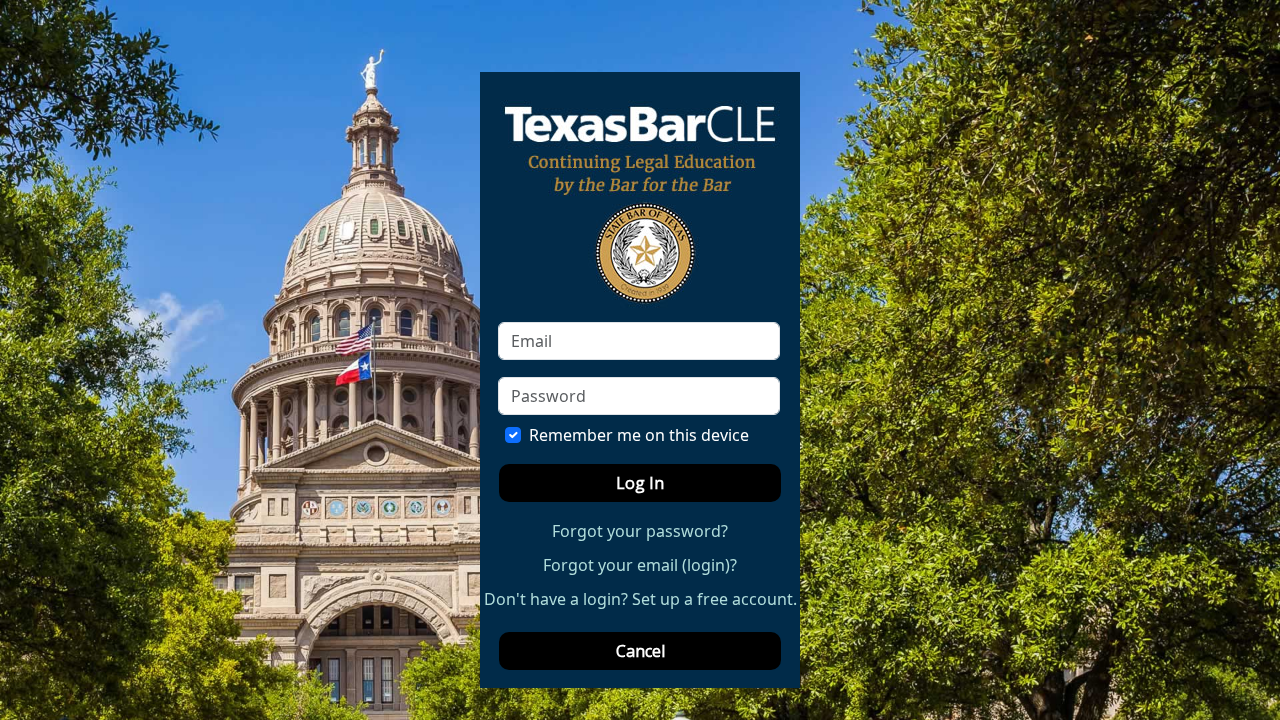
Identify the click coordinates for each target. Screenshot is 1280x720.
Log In (640, 483)
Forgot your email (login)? (640, 565)
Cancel (640, 651)
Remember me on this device (639, 435)
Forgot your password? (640, 531)
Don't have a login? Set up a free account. (640, 599)
